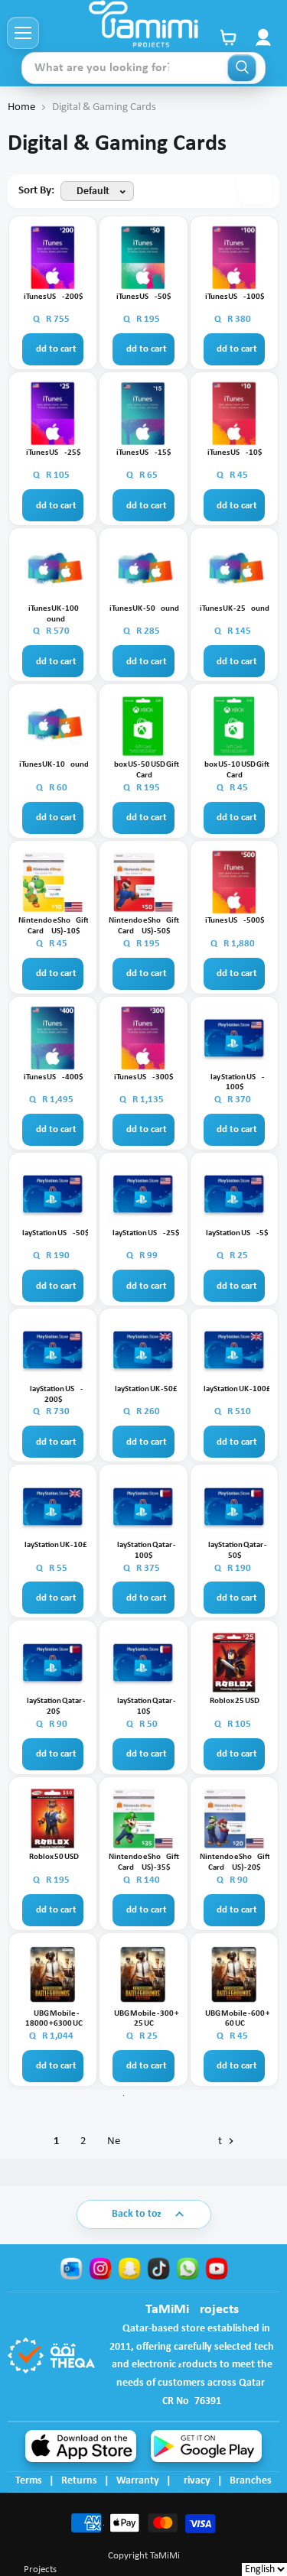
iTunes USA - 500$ (235, 921)
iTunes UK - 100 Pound (54, 614)
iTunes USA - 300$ (144, 1077)
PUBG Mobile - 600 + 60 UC (235, 2019)
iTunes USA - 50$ (144, 297)
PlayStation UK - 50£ (144, 1389)
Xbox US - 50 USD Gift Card (144, 770)
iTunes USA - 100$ (235, 297)
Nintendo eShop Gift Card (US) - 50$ (144, 926)
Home (21, 107)
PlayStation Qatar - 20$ (54, 1707)
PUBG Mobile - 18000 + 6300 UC (54, 2019)
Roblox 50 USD (54, 1857)
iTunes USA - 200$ (54, 297)
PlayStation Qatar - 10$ (144, 1707)
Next (166, 2141)
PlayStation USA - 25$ (144, 1233)
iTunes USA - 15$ (144, 453)
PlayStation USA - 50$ (54, 1233)
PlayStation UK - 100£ (235, 1389)
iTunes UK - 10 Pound (54, 765)
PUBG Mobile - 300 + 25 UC (144, 2019)
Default (93, 191)
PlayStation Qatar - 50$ (235, 1551)
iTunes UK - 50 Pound (144, 609)
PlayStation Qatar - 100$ (144, 1551)
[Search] (242, 68)
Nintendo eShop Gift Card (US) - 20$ (235, 1862)
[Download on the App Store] (81, 2446)
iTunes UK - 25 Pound (235, 609)
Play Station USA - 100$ (235, 1083)
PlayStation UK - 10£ (54, 1545)
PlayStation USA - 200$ (54, 1395)
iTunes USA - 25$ (54, 453)
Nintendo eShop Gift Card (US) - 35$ (144, 1862)
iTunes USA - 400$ (54, 1077)
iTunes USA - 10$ (235, 453)
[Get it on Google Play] (206, 2446)
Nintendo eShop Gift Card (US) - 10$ (54, 926)
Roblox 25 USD (235, 1701)
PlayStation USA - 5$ (235, 1233)
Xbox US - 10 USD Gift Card (235, 770)
